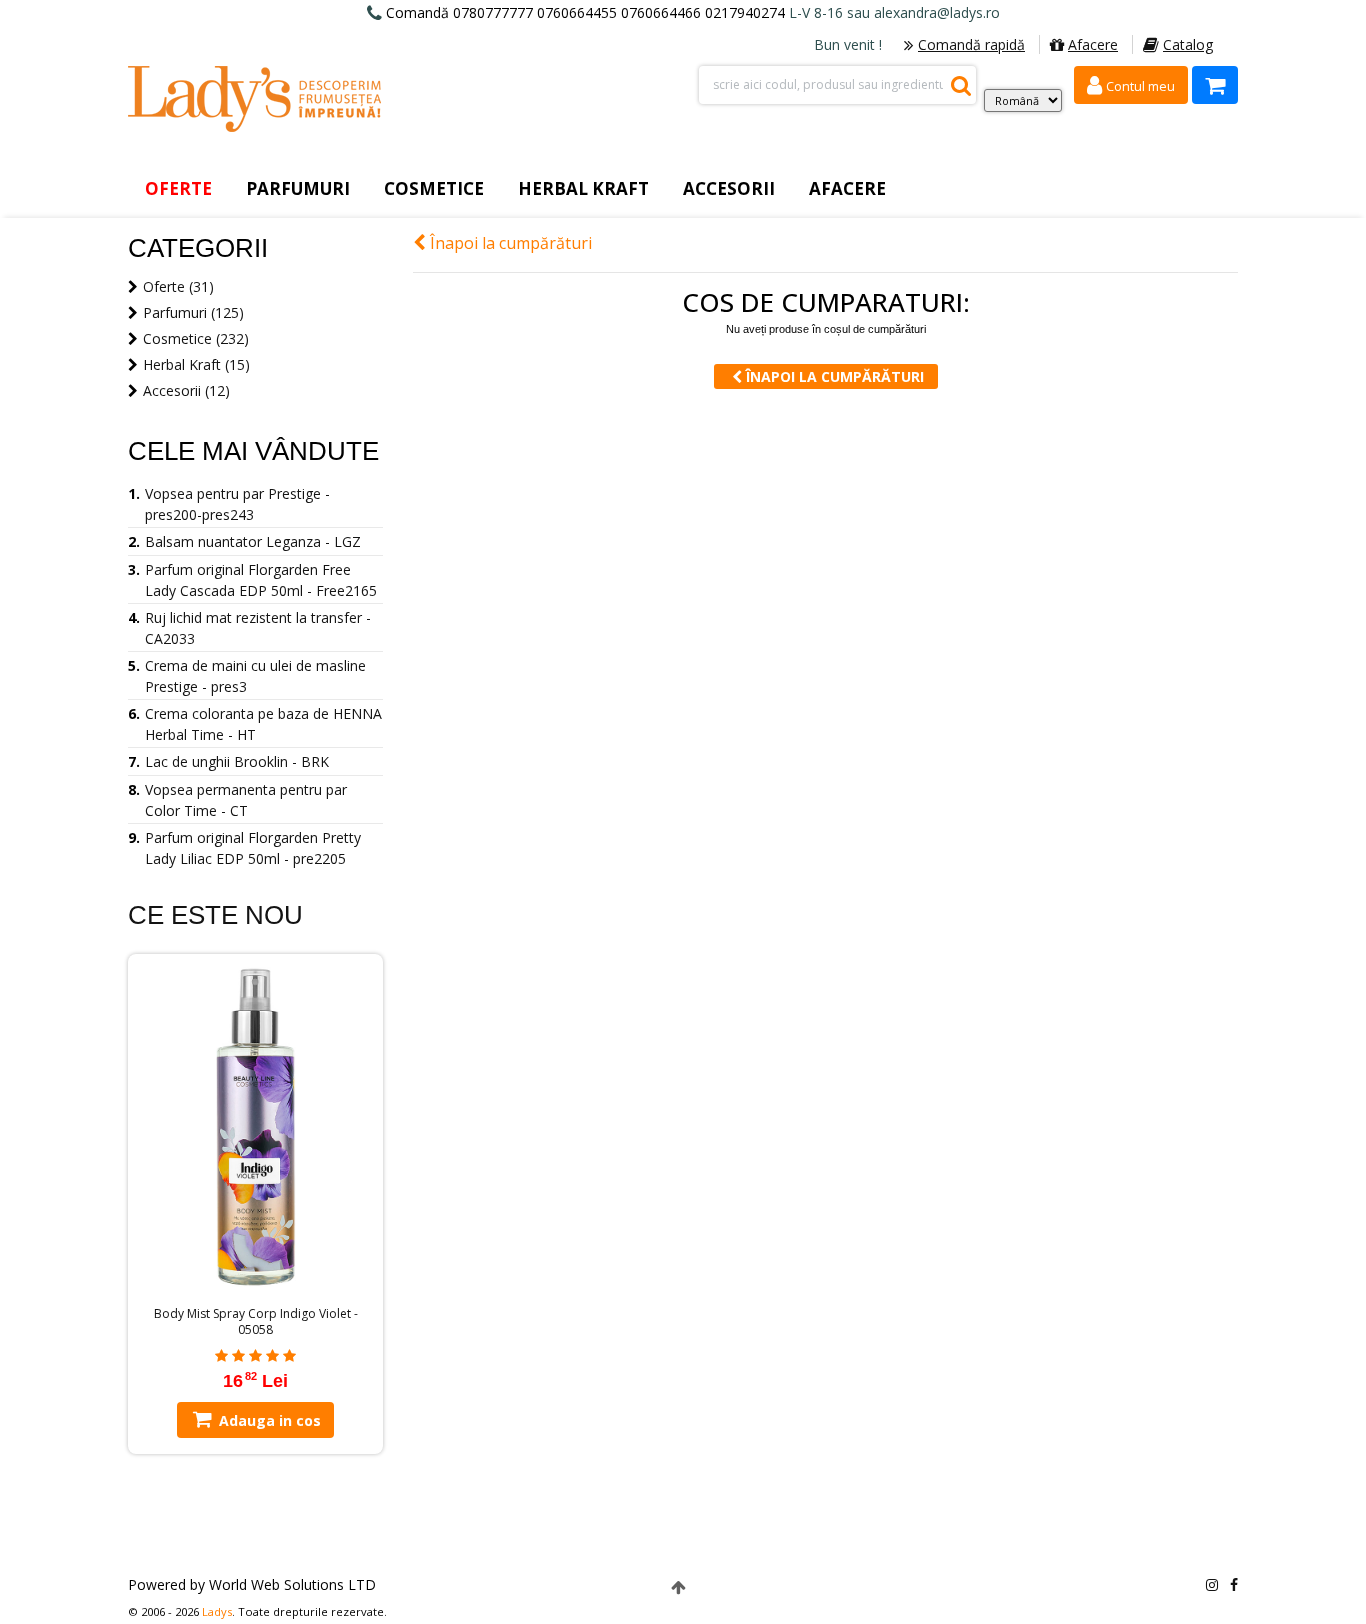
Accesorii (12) (186, 390)
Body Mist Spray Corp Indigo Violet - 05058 (256, 1322)
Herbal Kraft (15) (196, 364)
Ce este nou (215, 915)
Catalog (1188, 44)
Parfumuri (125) (193, 312)
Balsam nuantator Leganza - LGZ (253, 541)
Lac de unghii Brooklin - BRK (237, 761)
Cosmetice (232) (196, 338)
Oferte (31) (178, 286)
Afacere (1093, 44)
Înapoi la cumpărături (509, 243)
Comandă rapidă (971, 44)
